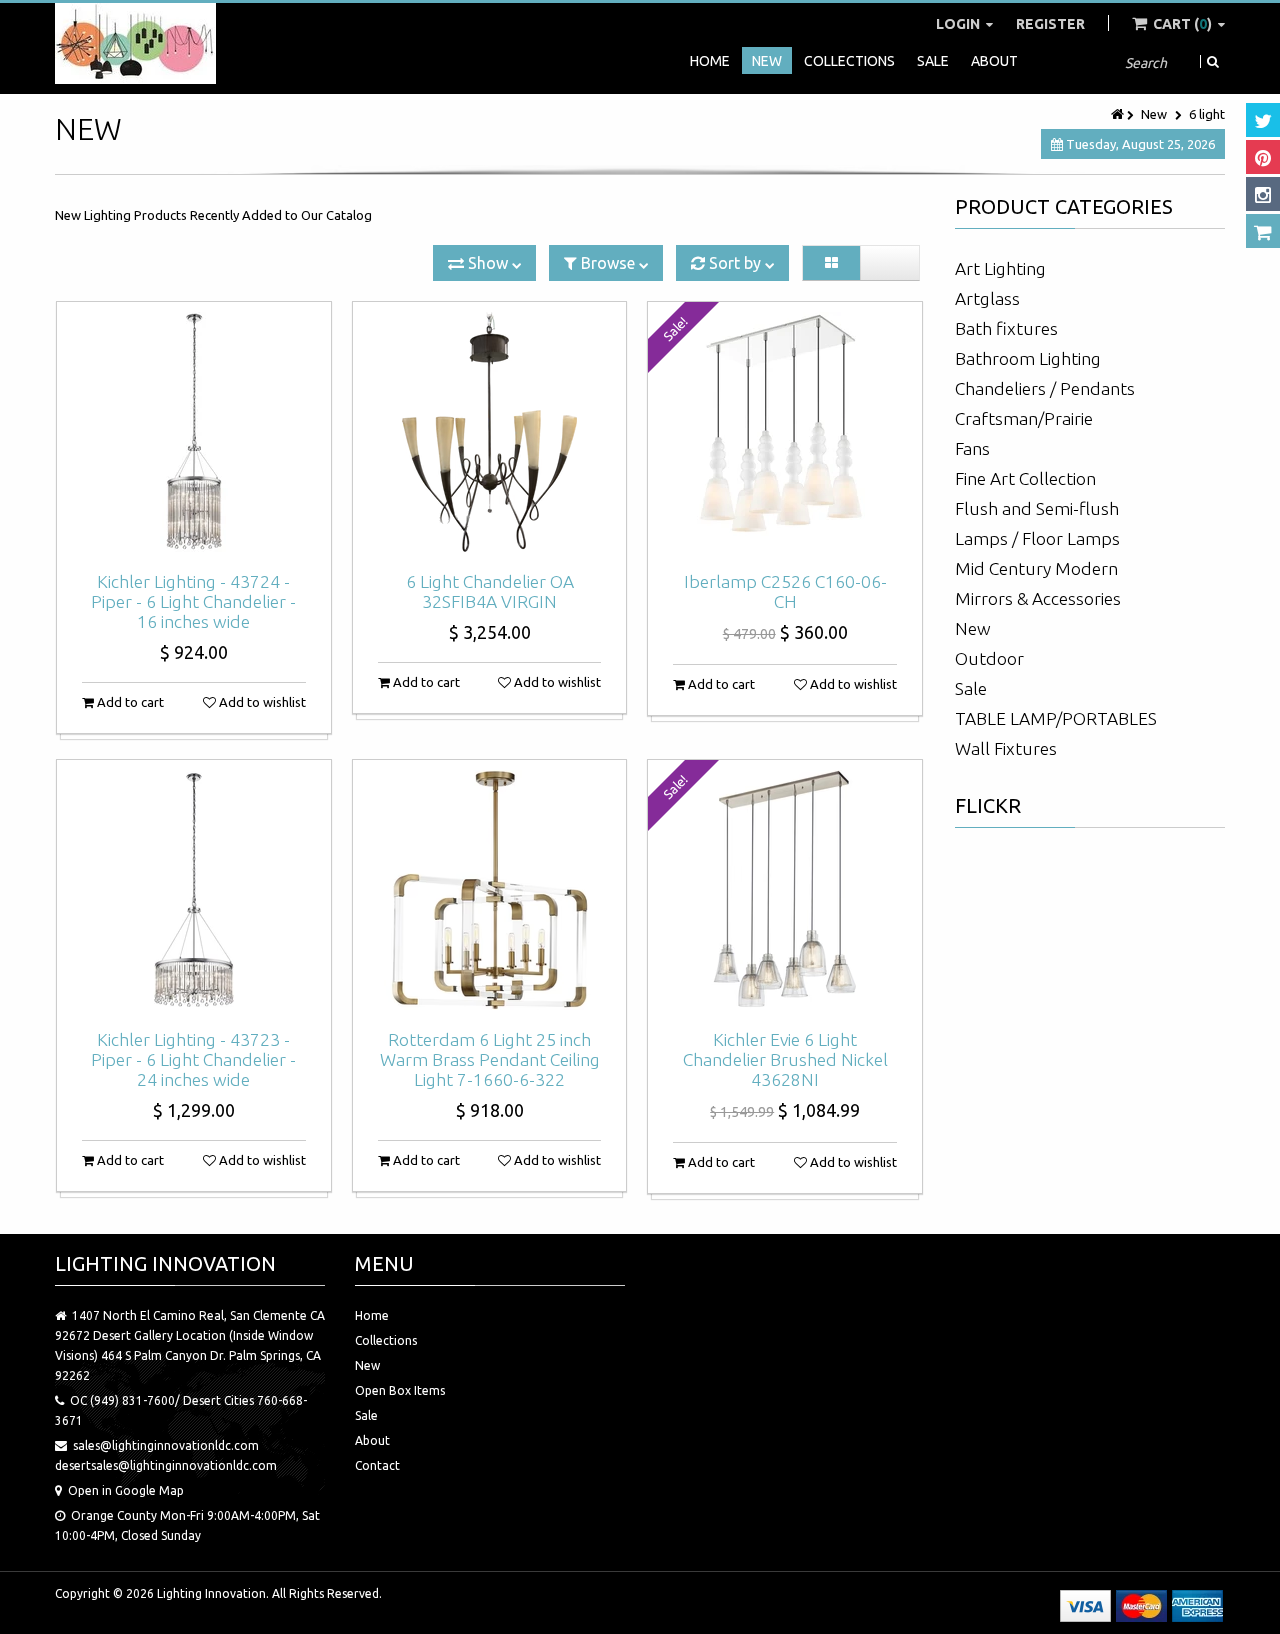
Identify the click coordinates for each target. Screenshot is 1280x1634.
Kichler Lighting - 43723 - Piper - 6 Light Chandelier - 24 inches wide (193, 1059)
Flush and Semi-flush (1037, 508)
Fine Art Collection (1025, 478)
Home (710, 61)
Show (488, 263)
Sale (933, 61)
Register (1050, 24)
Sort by (735, 263)
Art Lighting (1000, 268)
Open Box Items (400, 1390)
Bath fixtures (1006, 328)
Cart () (1182, 24)
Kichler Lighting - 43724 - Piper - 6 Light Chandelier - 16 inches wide (193, 601)
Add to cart (129, 702)
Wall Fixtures (1006, 748)
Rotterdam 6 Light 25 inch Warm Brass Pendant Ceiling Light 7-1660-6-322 (490, 1059)
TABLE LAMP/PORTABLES (1056, 718)
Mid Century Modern (1036, 568)
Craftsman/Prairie (1024, 418)
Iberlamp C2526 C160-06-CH (785, 591)
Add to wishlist (261, 702)
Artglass (987, 298)
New (767, 61)
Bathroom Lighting (1028, 358)
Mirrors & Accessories (1038, 598)
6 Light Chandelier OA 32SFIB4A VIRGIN (490, 591)
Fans (972, 448)
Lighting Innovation (211, 1593)
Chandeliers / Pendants (1045, 388)
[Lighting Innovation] (135, 43)
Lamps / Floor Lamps (1037, 538)
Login (959, 24)
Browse (608, 263)
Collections (849, 61)
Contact (377, 1465)
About (994, 61)
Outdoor (989, 658)
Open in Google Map (126, 1490)
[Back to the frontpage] (1119, 114)
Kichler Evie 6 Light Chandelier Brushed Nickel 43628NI (785, 1059)
